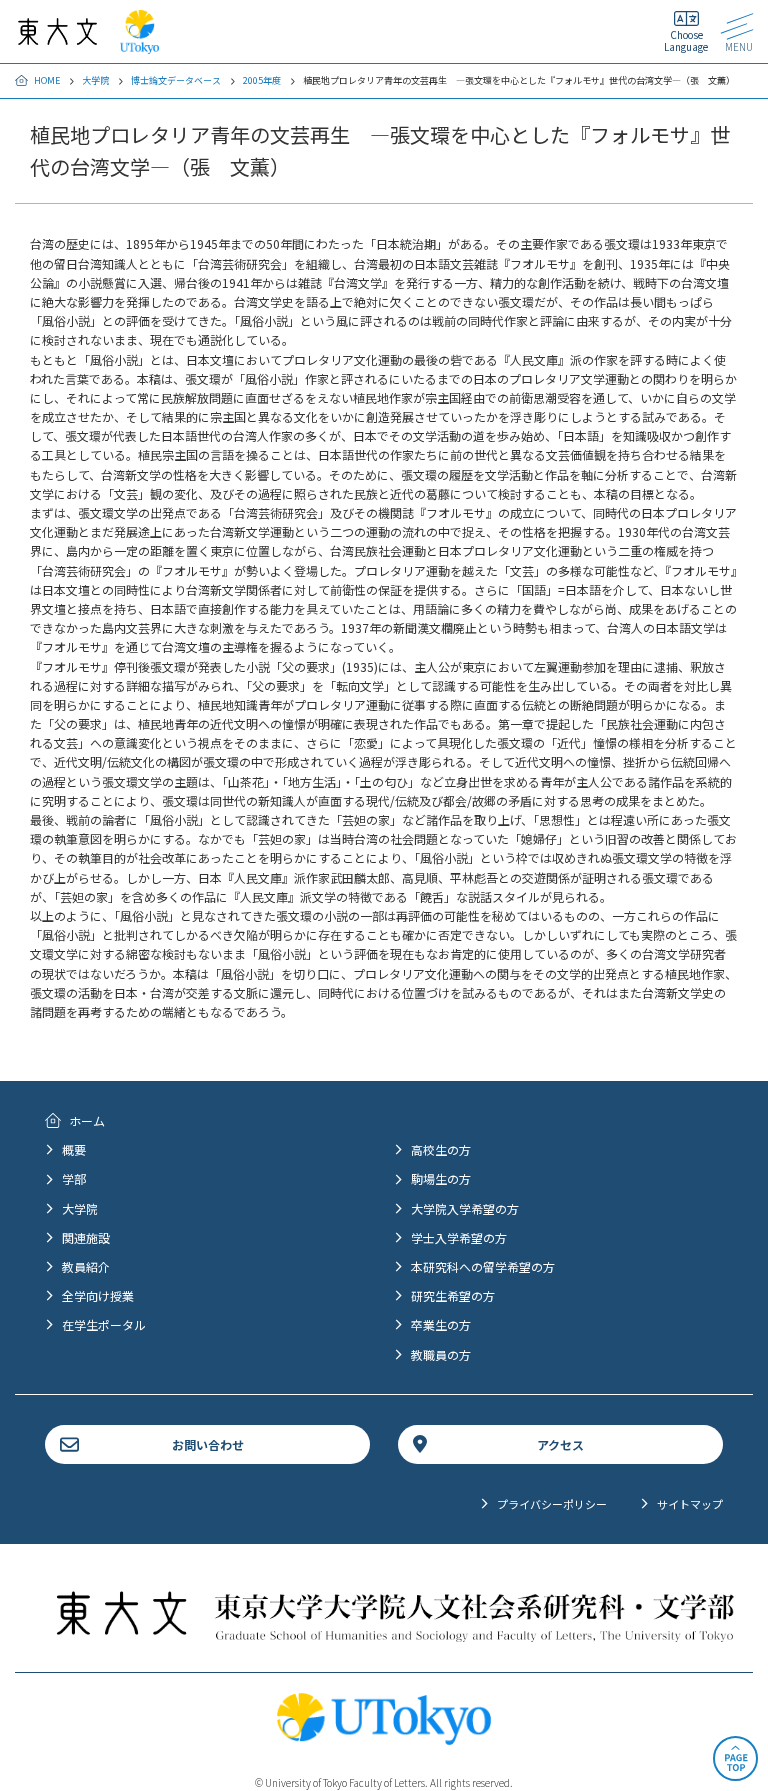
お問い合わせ (208, 1444)
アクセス (560, 1444)
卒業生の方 (441, 1324)
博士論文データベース (176, 80)
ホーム (87, 1120)
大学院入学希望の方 (465, 1208)
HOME (47, 80)
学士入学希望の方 (459, 1237)
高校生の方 (441, 1149)
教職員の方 (441, 1354)
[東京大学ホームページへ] (139, 44)
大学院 (95, 80)
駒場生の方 (441, 1178)
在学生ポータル (104, 1324)
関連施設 (86, 1237)
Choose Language (686, 40)
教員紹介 (86, 1266)
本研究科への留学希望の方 (483, 1266)
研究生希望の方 (453, 1295)
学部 (74, 1178)
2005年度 (262, 80)
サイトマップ (690, 1504)
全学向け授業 (98, 1295)
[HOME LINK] (57, 35)
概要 (74, 1149)
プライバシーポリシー (552, 1504)
